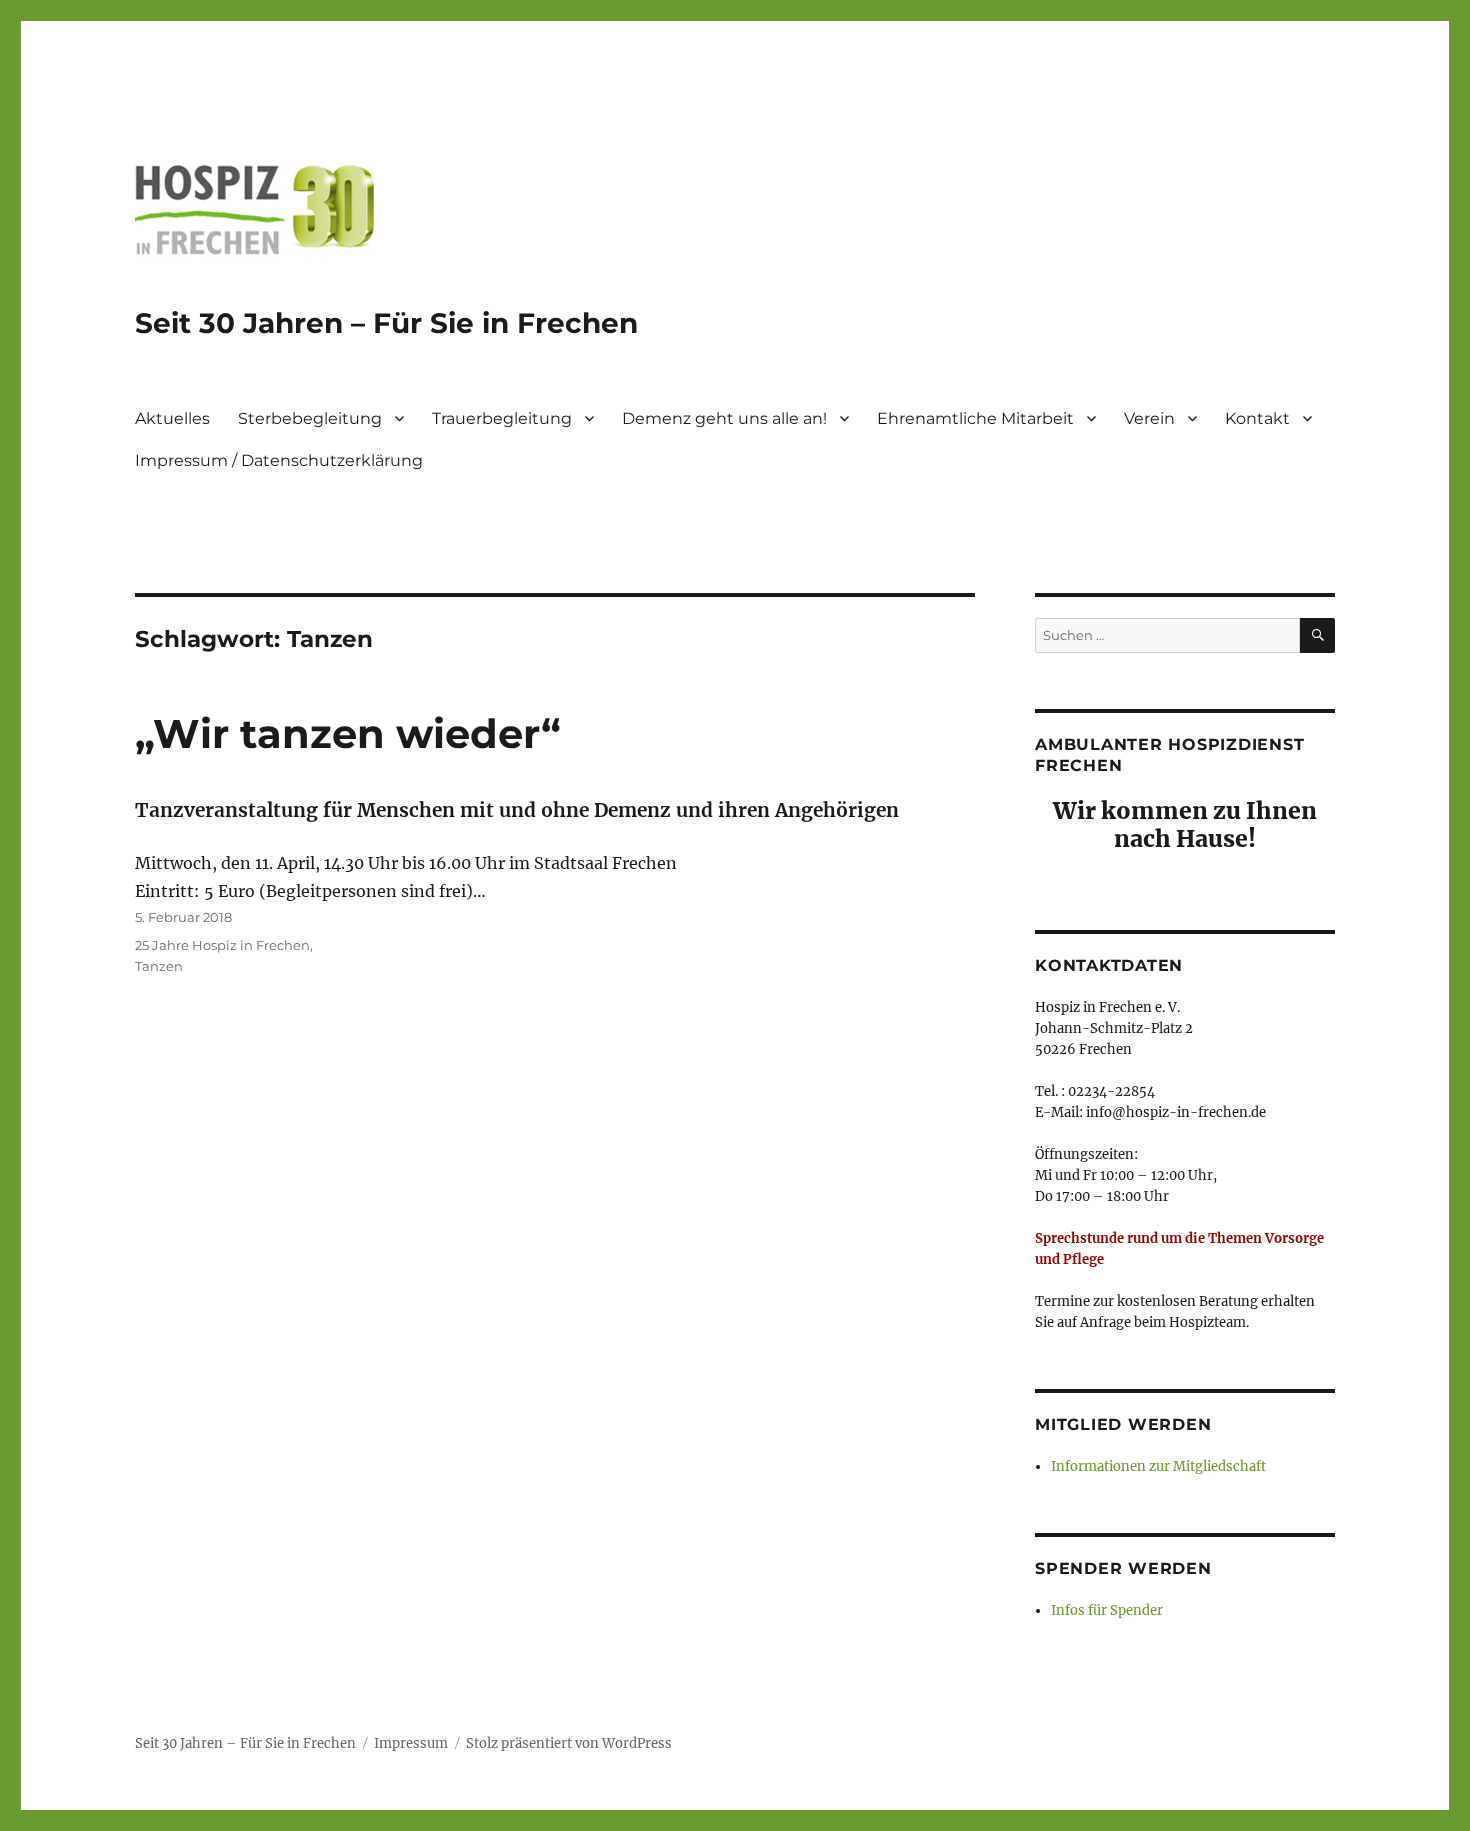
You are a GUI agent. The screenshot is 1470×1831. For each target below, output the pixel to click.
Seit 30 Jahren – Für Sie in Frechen (386, 323)
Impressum (411, 1743)
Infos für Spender (1107, 1610)
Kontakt (1257, 418)
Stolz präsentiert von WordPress (569, 1743)
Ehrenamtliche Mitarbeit (975, 418)
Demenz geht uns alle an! (724, 418)
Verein (1149, 418)
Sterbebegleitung (310, 418)
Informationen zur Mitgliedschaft (1158, 1466)
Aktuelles (172, 418)
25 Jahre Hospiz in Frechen (222, 945)
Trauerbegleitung (502, 418)
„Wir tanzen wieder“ (348, 733)
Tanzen (159, 966)
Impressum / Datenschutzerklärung (279, 460)
